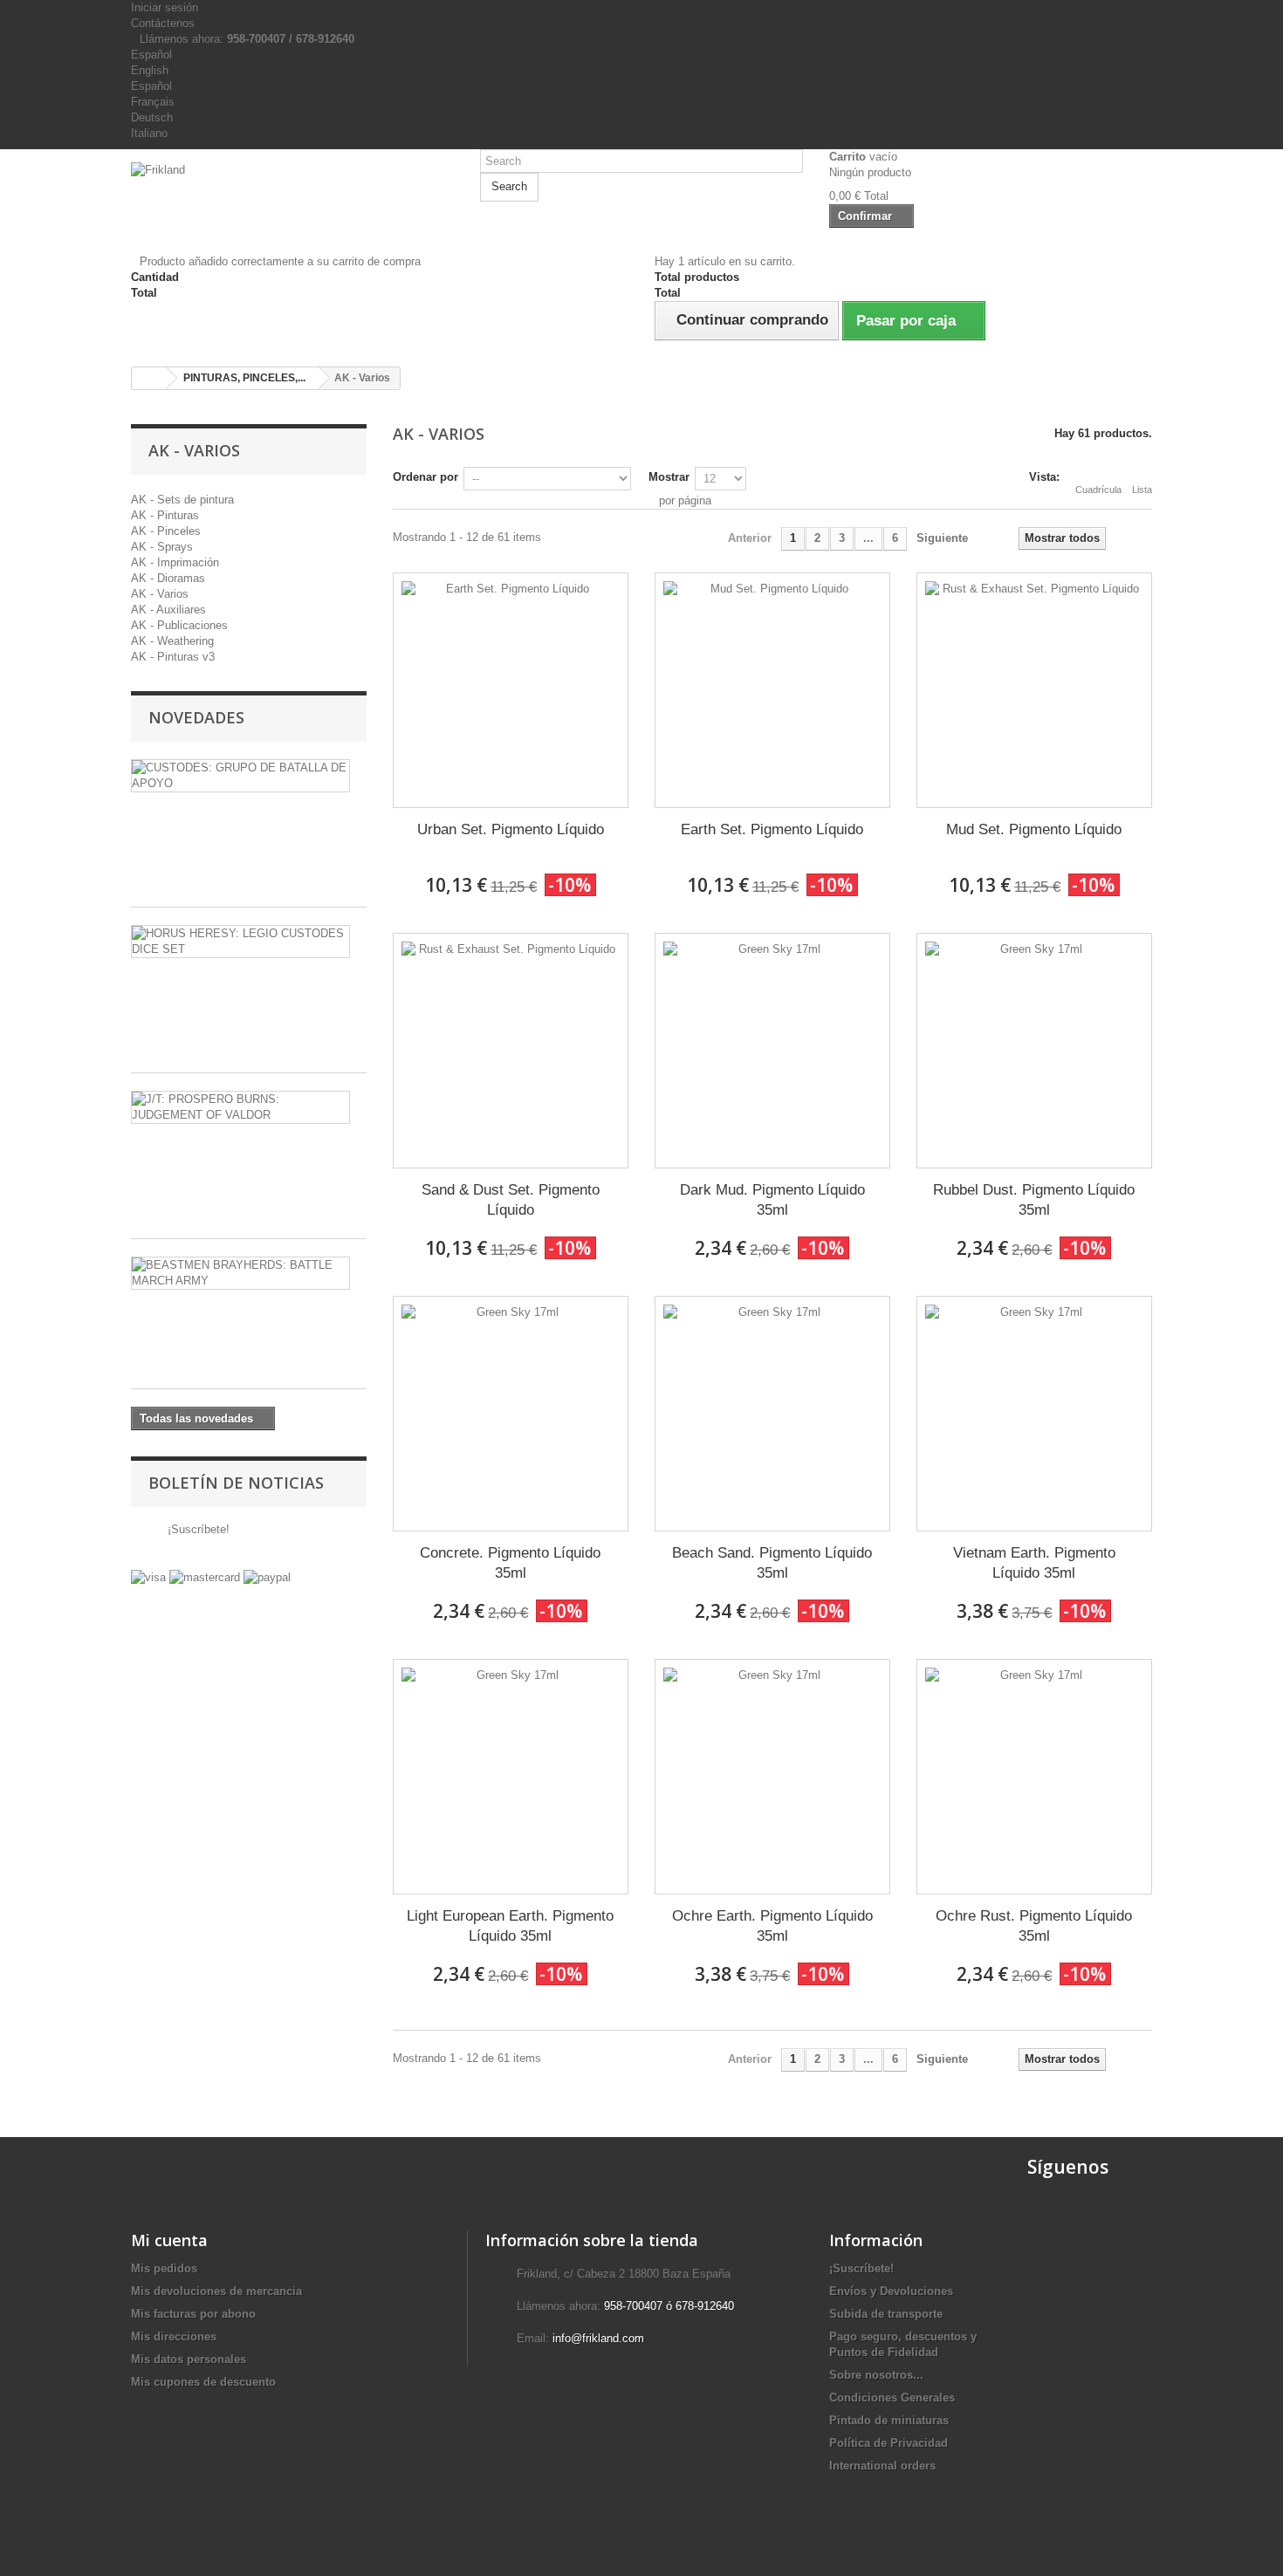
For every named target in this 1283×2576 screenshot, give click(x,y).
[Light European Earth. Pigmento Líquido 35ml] (511, 1777)
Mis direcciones (174, 2336)
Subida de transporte (886, 2314)
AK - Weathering (172, 641)
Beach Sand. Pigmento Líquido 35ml (772, 1563)
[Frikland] (292, 195)
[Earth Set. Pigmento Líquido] (772, 690)
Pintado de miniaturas (889, 2420)
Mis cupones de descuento (203, 2382)
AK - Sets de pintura (182, 500)
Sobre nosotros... (876, 2375)
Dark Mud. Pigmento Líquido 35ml (772, 1200)
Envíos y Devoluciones (891, 2291)
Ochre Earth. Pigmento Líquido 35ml (772, 1926)
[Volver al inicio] (149, 378)
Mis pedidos (164, 2268)
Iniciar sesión (165, 7)
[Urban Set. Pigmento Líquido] (511, 690)
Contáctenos (163, 23)
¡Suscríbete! (197, 1529)
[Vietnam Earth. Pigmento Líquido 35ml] (1034, 1414)
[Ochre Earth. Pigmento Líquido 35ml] (772, 1777)
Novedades (196, 717)
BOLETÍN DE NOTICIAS (236, 1483)
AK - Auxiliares (168, 610)
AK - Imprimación (175, 562)
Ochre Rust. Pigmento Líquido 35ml (1034, 1926)
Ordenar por (425, 477)
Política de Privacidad (888, 2443)
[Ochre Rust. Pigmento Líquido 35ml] (1034, 1777)
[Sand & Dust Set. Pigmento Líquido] (511, 1051)
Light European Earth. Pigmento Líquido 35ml (510, 1926)
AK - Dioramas (168, 578)
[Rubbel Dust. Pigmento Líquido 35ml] (1034, 1051)
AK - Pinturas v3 (173, 657)
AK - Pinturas (165, 515)
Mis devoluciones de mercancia (216, 2291)
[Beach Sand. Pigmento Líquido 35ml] (772, 1414)
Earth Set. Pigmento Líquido (772, 829)
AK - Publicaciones (179, 625)
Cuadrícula (1098, 490)
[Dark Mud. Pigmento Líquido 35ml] (772, 1051)
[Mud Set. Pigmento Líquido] (1034, 690)
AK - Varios (160, 594)
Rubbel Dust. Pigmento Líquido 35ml (1034, 1200)
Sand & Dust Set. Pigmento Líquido (511, 1200)
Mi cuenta (169, 2240)
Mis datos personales (189, 2359)
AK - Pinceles (166, 531)
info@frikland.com (598, 2338)
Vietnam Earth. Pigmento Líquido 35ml (1034, 1563)
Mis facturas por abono (193, 2314)
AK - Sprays (162, 547)
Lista (1142, 490)
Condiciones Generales (892, 2398)
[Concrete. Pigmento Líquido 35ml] (511, 1414)
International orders (882, 2466)
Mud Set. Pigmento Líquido (1034, 829)
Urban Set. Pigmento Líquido (511, 829)
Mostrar (669, 477)
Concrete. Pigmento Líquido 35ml (510, 1563)
